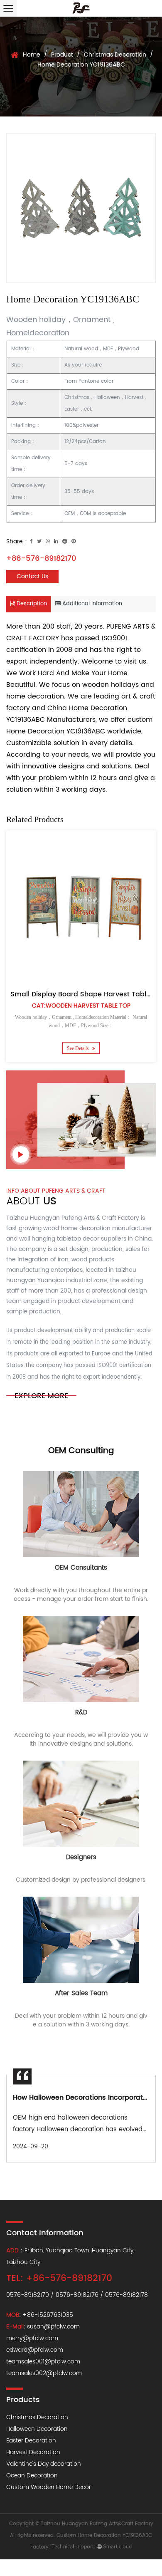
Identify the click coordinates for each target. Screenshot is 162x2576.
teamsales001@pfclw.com (43, 2362)
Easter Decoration (31, 2441)
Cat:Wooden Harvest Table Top (81, 1006)
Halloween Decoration (37, 2429)
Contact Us (32, 576)
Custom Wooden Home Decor (49, 2487)
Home (32, 55)
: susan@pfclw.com (43, 2327)
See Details (79, 1048)
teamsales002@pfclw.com (44, 2373)
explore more (41, 1396)
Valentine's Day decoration (44, 2464)
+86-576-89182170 (41, 559)
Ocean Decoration (32, 2476)
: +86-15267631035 (40, 2315)
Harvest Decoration (33, 2452)
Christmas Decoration (115, 55)
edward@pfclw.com (35, 2350)
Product (62, 55)
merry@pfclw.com (32, 2338)
